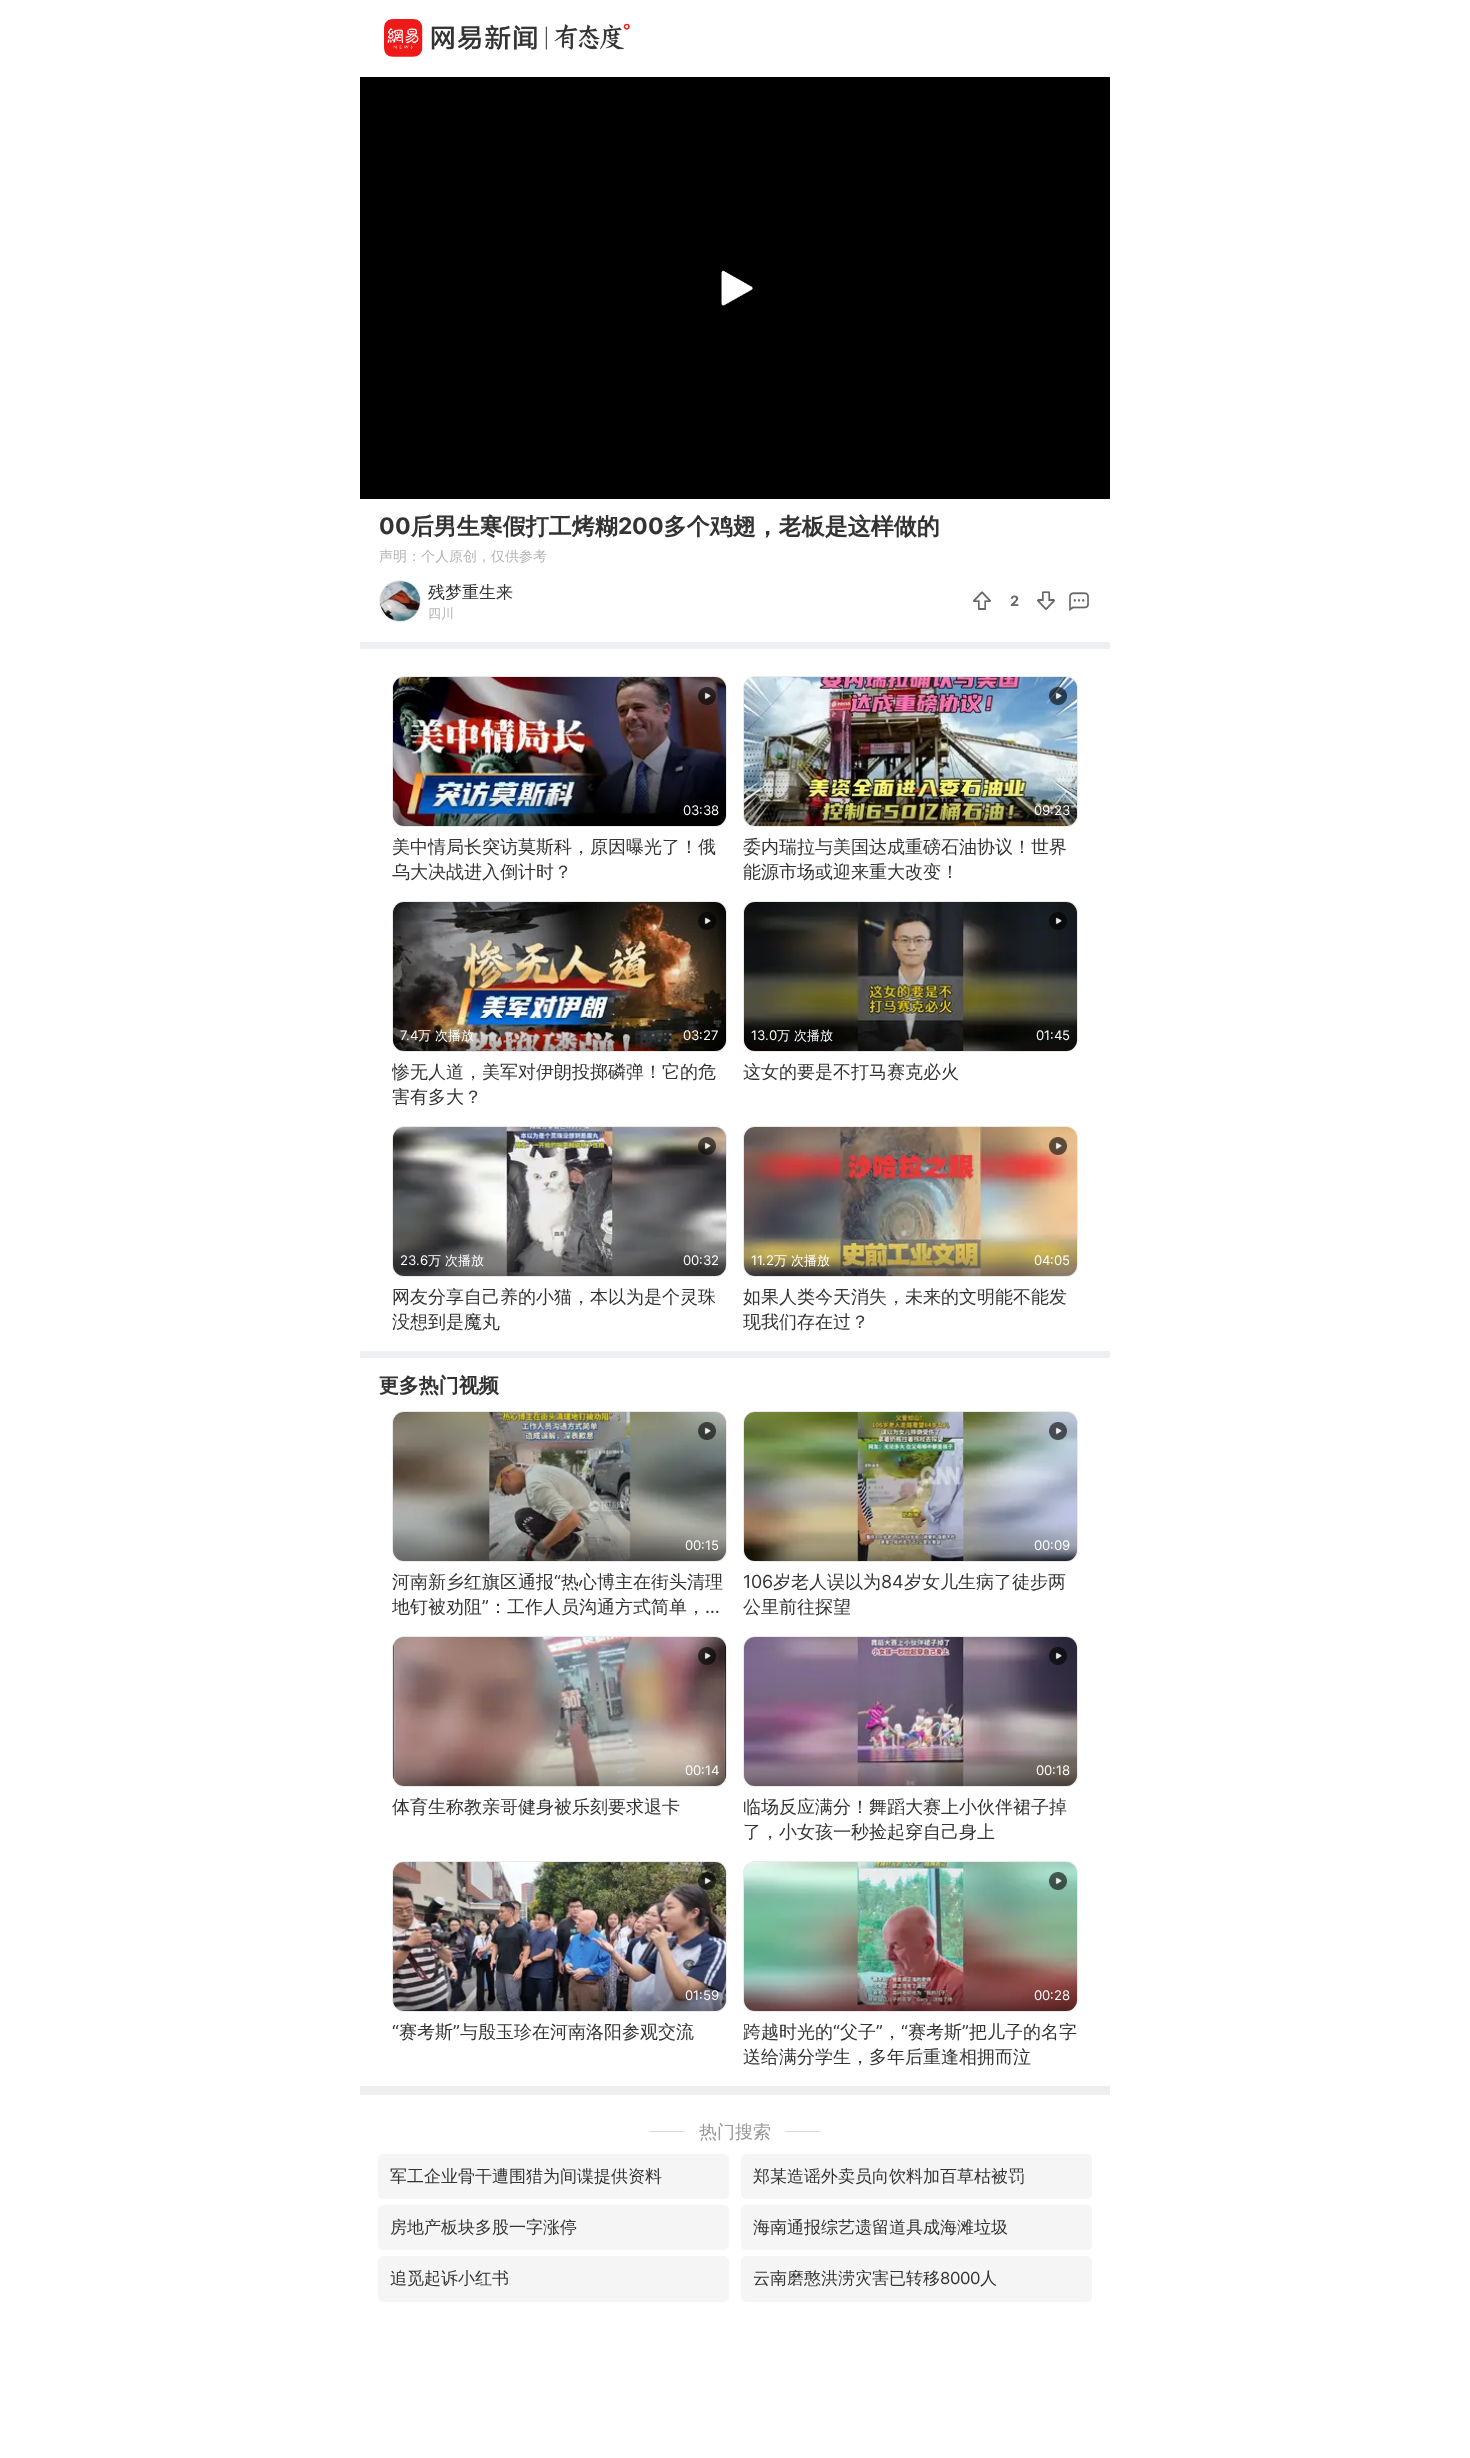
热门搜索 (735, 2131)
